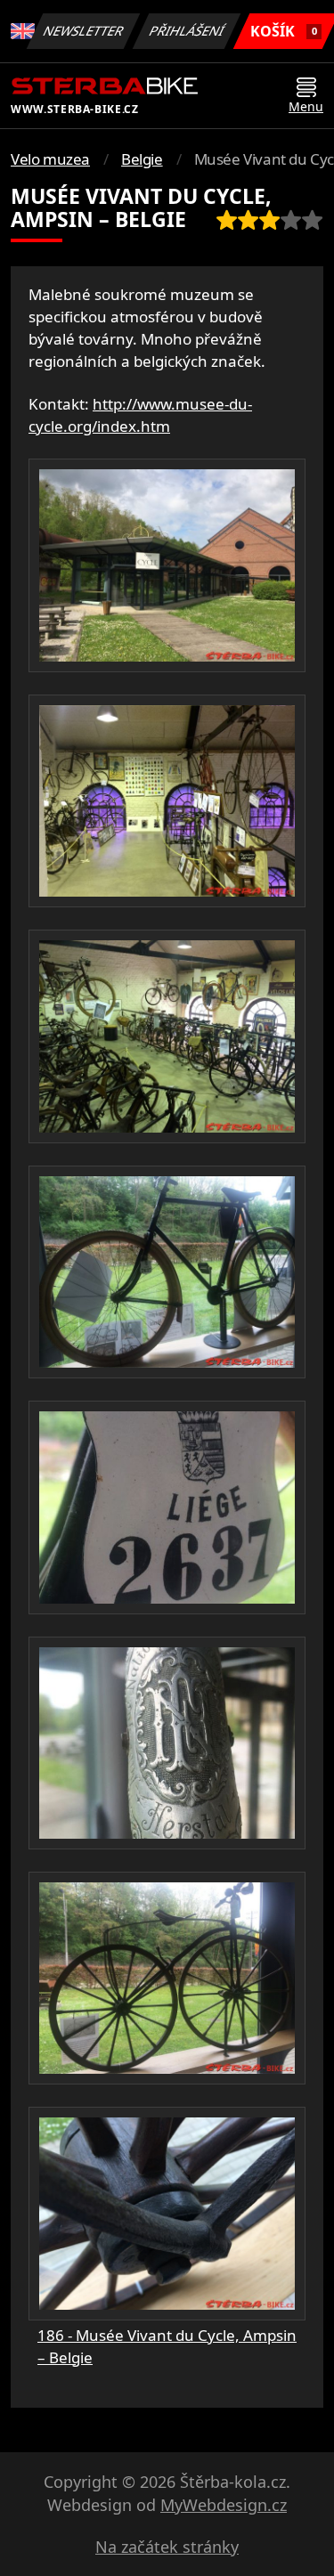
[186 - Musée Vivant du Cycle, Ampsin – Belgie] (167, 565)
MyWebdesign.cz (224, 2505)
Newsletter (84, 31)
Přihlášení (187, 31)
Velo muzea (50, 159)
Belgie (142, 159)
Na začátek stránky (167, 2547)
